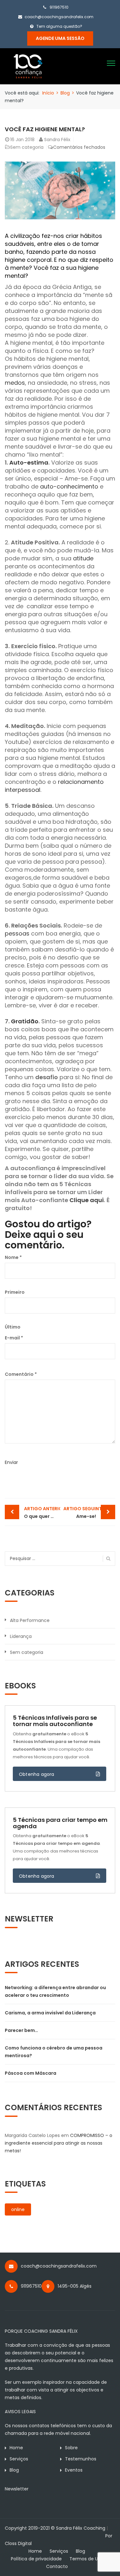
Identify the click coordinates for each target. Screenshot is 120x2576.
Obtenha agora (37, 1774)
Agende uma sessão (60, 38)
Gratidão (25, 1021)
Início (48, 93)
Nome (13, 1257)
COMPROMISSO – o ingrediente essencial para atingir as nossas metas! (59, 2143)
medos (15, 383)
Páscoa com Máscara (31, 2073)
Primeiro (15, 1292)
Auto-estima (29, 462)
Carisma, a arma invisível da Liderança (50, 2013)
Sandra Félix (57, 140)
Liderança (21, 1636)
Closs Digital (18, 2543)
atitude (83, 558)
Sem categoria (27, 147)
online (18, 2209)
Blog (65, 93)
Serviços (19, 2459)
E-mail (14, 1338)
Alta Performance (30, 1620)
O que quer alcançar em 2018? (42, 1512)
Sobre (71, 2448)
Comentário (21, 1374)
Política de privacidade (36, 2559)
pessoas (17, 933)
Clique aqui (87, 1200)
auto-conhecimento (69, 486)
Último (13, 1327)
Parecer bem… (21, 2030)
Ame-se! (84, 1512)
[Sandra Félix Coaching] (28, 66)
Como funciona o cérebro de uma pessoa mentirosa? (54, 2052)
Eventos (74, 2470)
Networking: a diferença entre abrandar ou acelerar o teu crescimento (55, 1991)
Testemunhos (81, 2459)
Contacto (57, 2566)
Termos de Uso (86, 2559)
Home (16, 2448)
